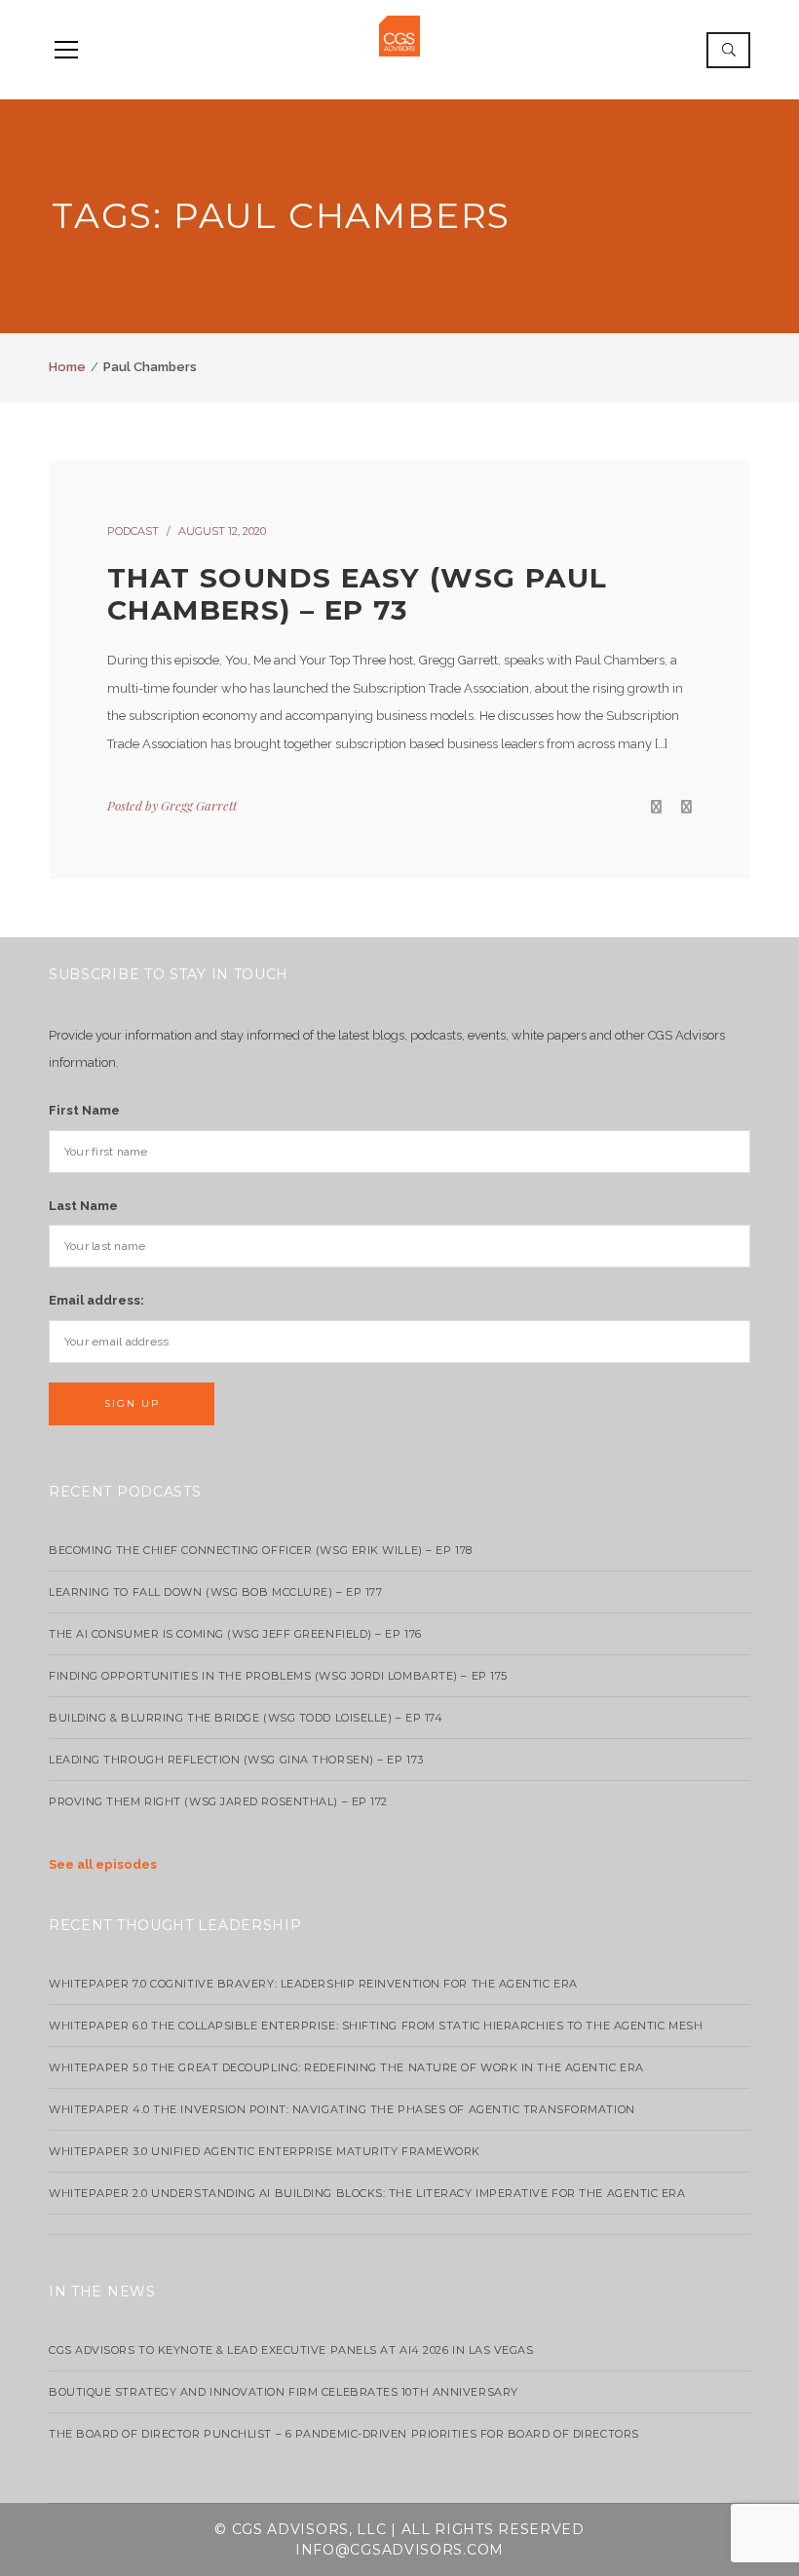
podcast (133, 531)
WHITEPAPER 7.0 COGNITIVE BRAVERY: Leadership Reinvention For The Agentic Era (313, 1984)
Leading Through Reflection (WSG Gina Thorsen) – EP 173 (236, 1760)
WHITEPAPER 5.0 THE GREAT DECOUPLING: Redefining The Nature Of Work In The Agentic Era (346, 2067)
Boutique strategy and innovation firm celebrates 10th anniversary (284, 2392)
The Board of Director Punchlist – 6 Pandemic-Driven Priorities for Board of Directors (344, 2434)
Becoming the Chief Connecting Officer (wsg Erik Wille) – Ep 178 (261, 1550)
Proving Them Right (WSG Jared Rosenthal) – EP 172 (218, 1801)
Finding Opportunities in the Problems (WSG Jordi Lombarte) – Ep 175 (278, 1676)
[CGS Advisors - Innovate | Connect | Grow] (399, 35)
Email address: (96, 1300)
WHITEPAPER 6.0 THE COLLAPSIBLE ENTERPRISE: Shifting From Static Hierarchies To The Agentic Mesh (376, 2026)
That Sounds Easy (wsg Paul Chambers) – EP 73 (357, 594)
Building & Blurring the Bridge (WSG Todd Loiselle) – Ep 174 (246, 1718)
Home (67, 367)
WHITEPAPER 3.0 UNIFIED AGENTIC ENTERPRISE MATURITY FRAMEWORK (265, 2151)
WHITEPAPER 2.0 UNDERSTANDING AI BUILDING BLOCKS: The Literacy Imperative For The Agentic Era (367, 2193)
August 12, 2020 (222, 531)
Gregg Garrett (199, 805)
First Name (84, 1110)
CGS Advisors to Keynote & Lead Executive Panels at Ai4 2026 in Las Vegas (291, 2350)
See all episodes (103, 1864)
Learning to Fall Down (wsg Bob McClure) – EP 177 (215, 1592)
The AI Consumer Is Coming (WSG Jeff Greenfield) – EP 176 (235, 1634)
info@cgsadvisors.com (399, 2550)
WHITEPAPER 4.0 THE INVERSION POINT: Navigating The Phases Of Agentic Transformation (342, 2109)
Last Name (83, 1206)
